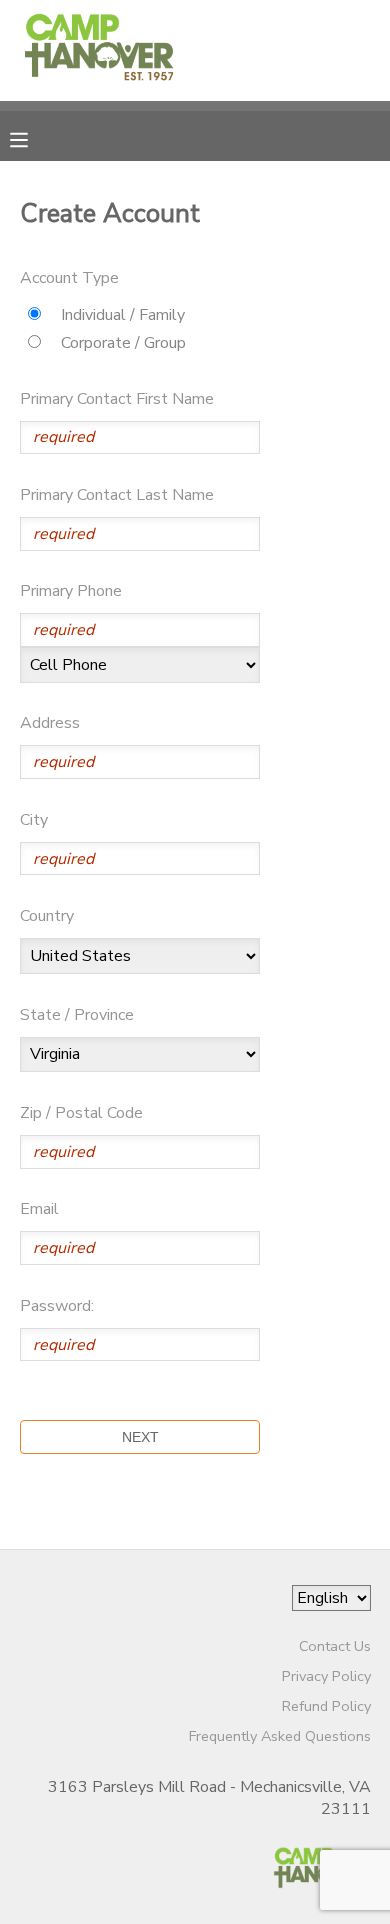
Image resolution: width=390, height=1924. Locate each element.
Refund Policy (326, 1706)
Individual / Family (123, 315)
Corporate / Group (123, 343)
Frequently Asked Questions (280, 1736)
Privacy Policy (326, 1676)
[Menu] (34, 138)
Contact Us (335, 1646)
